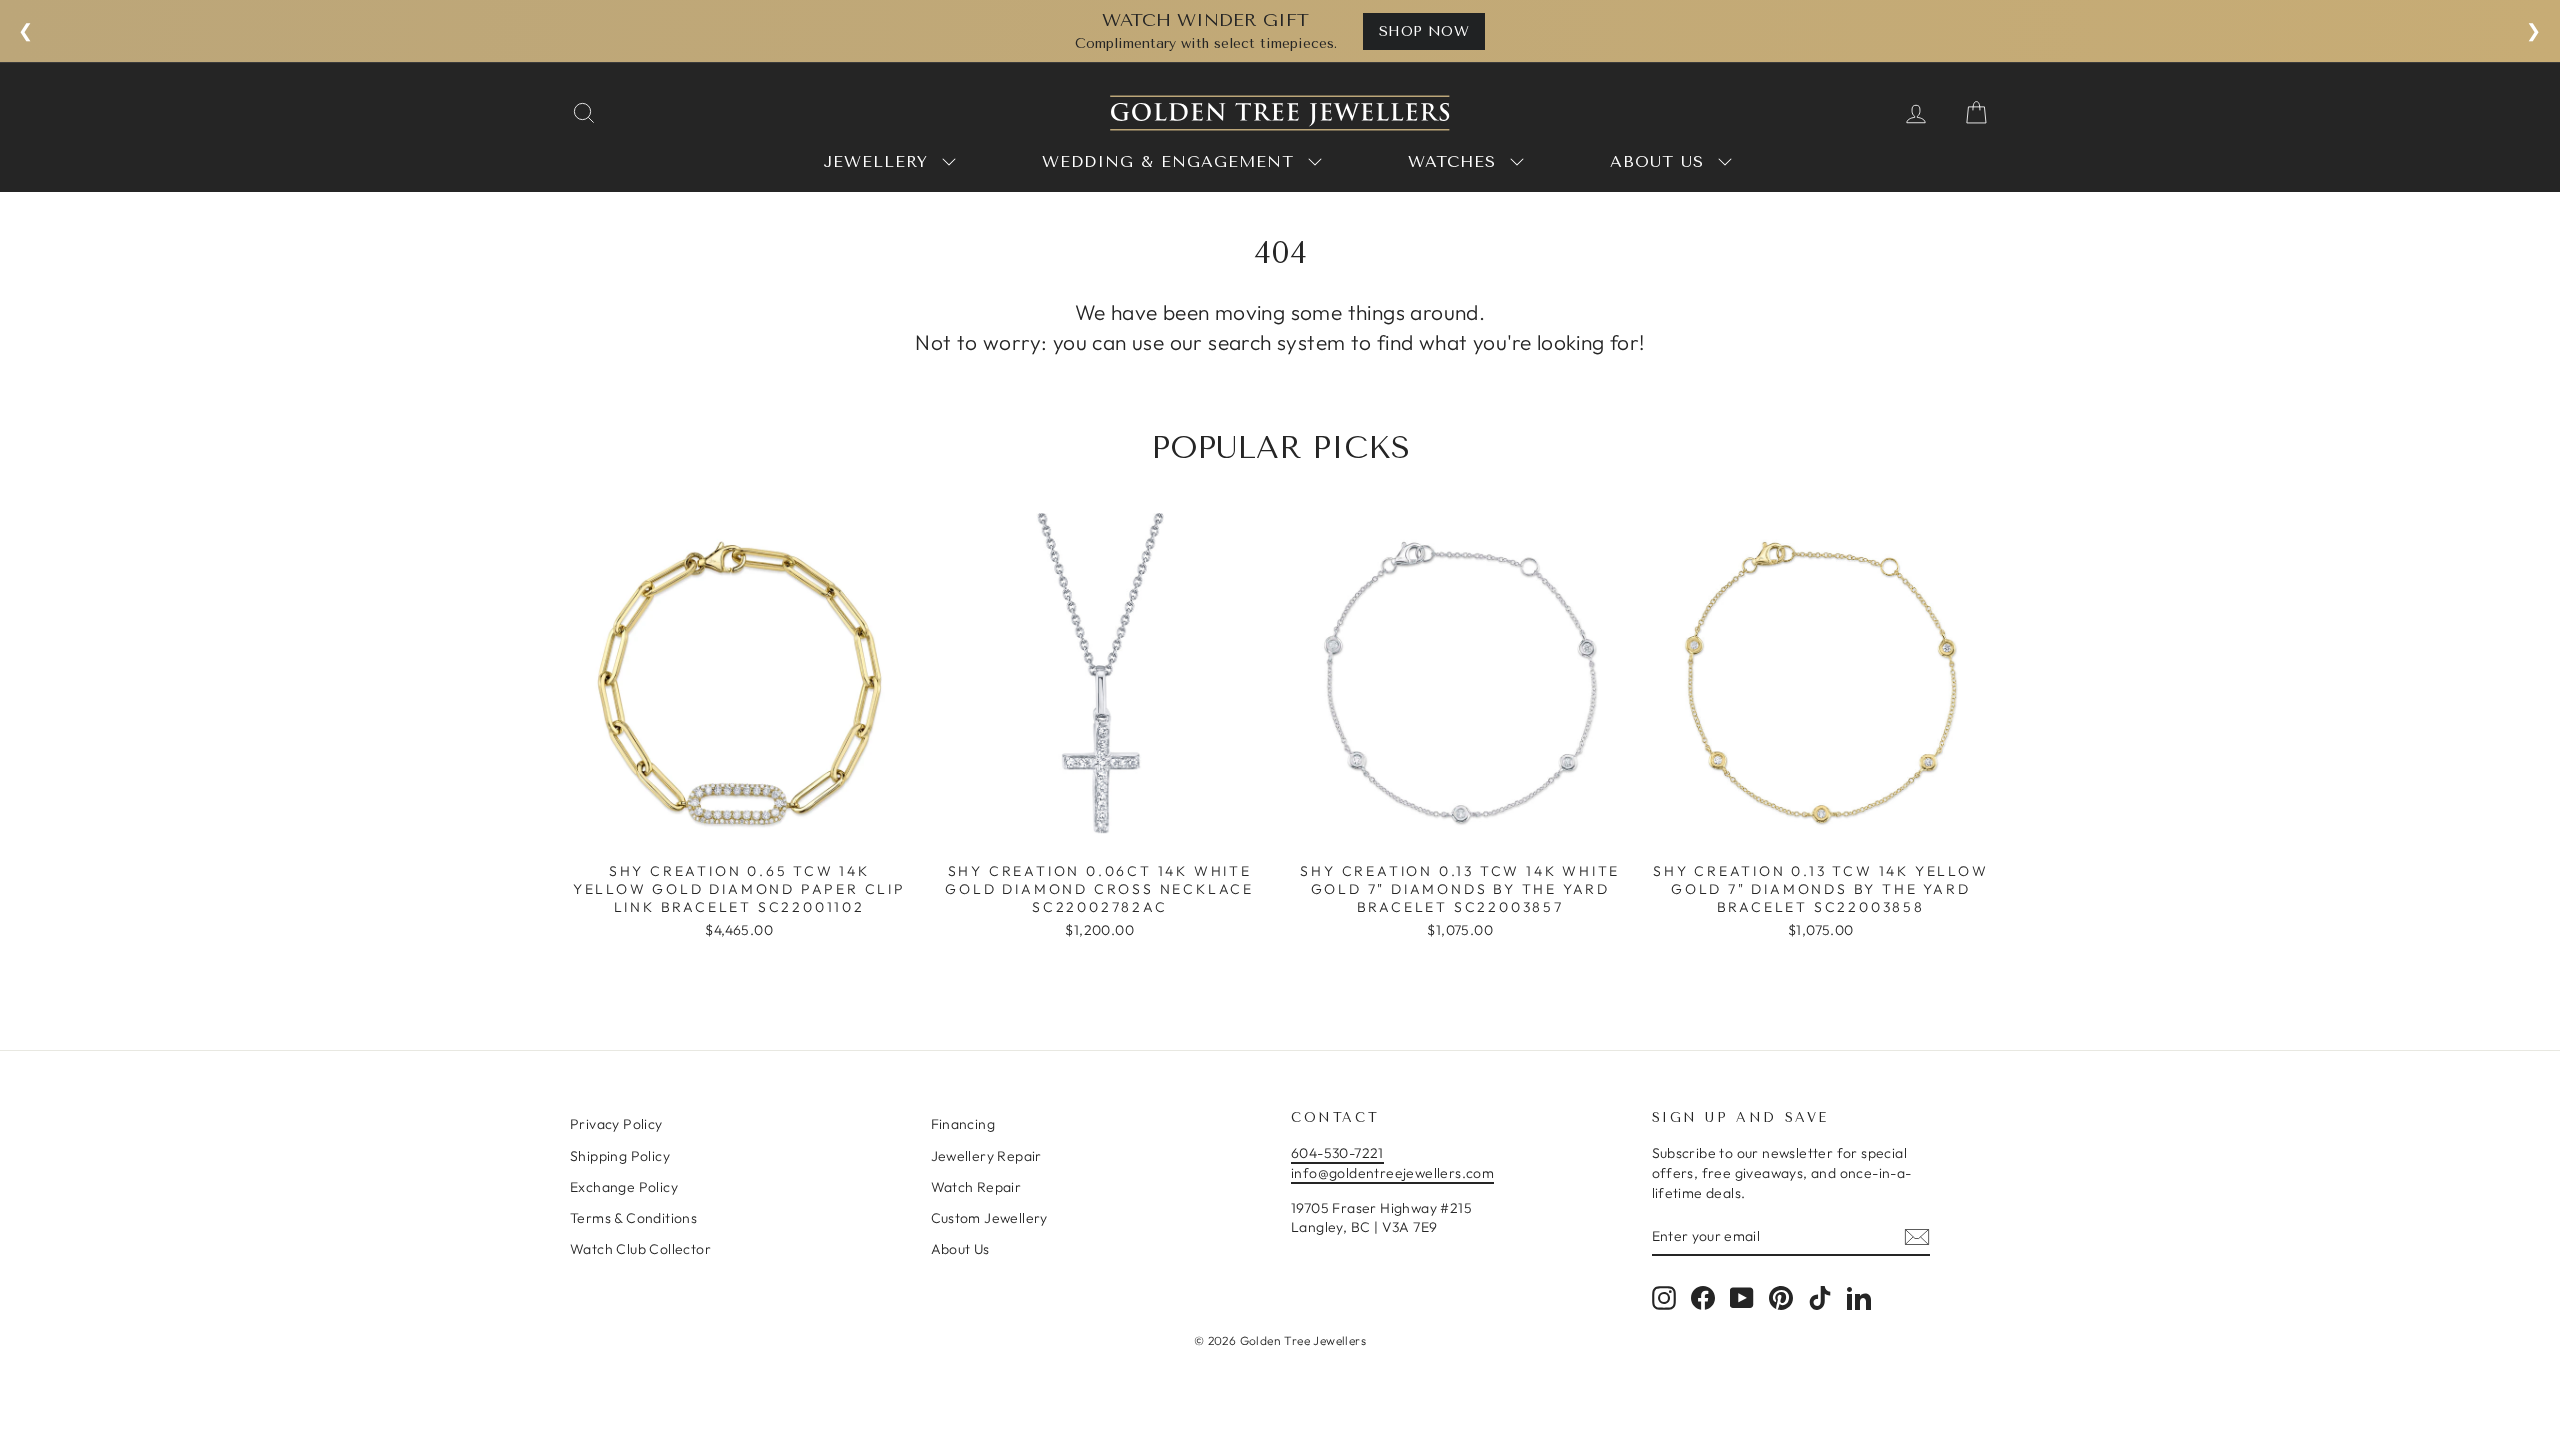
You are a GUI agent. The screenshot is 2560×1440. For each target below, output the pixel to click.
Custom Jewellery (989, 1218)
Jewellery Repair (986, 1156)
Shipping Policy (620, 1156)
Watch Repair (976, 1187)
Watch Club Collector (640, 1249)
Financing (963, 1124)
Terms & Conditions (633, 1218)
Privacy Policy (616, 1124)
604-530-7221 (1337, 1153)
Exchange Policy (624, 1187)
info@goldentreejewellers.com (1392, 1173)
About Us (960, 1249)
